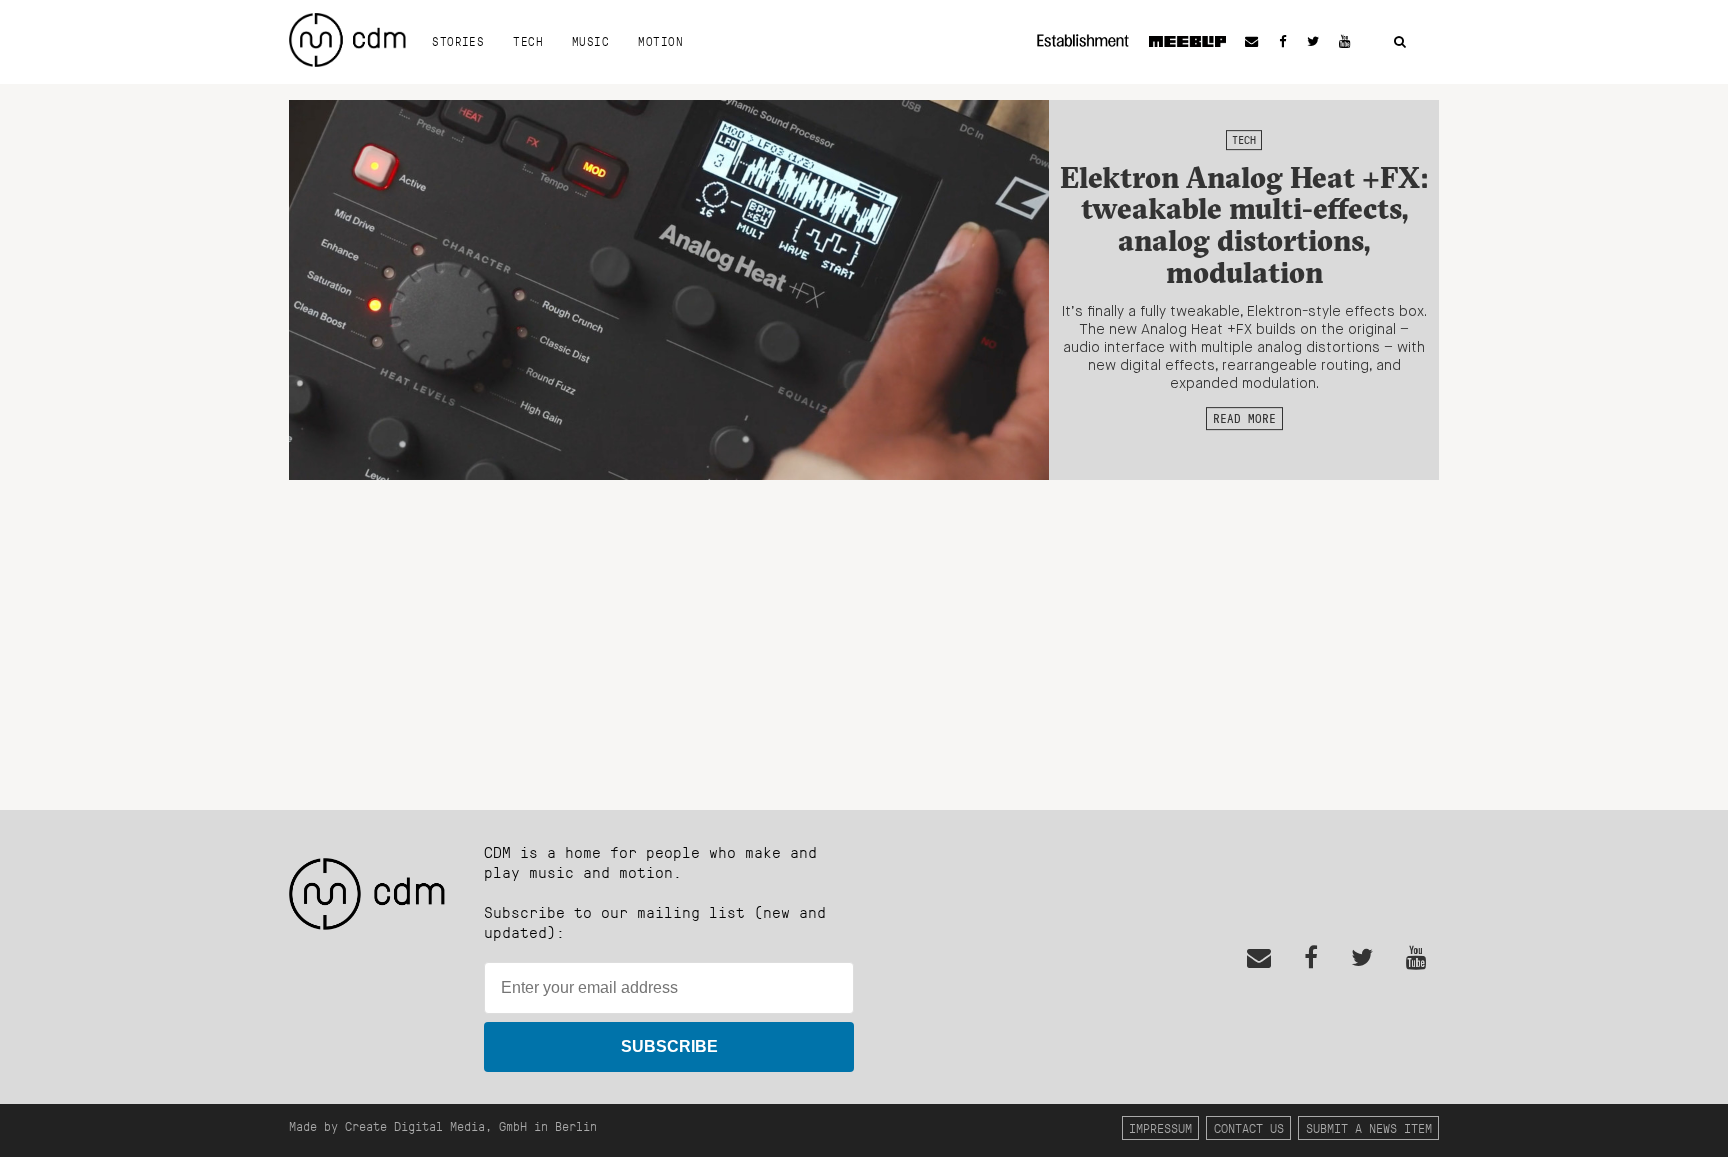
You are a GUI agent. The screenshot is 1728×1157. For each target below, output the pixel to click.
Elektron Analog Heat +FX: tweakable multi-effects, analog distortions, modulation (1244, 225)
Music (590, 41)
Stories (458, 41)
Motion (660, 41)
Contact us (1249, 1127)
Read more (1244, 418)
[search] (1400, 42)
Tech (528, 41)
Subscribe (669, 1046)
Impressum (1160, 1127)
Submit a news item (1369, 1127)
